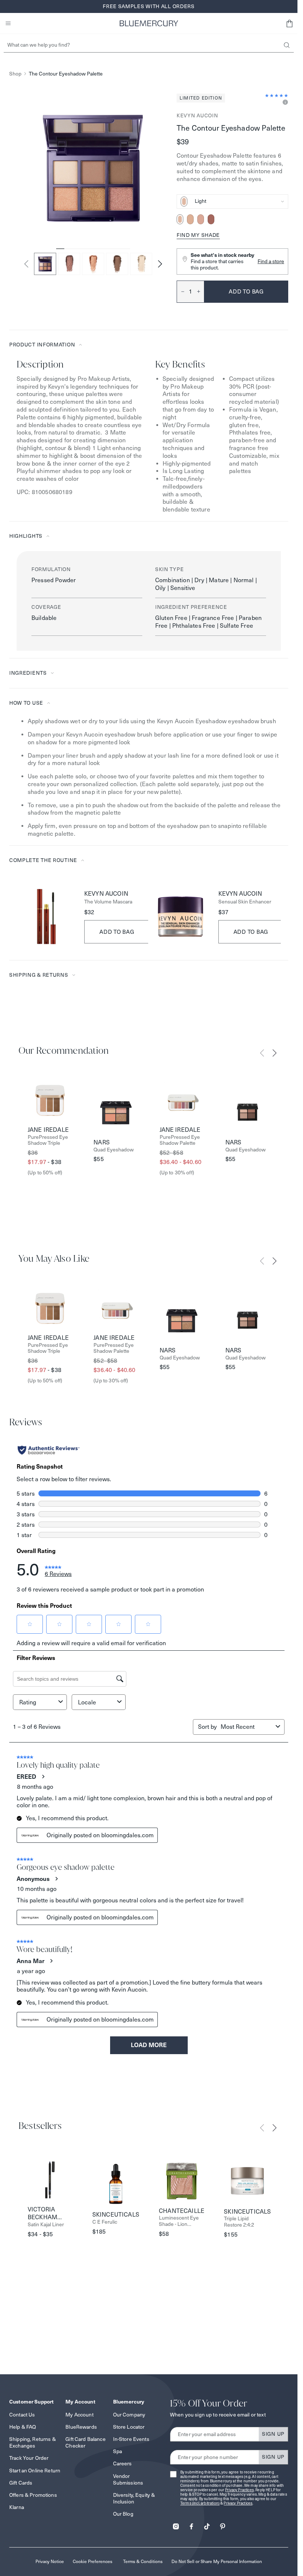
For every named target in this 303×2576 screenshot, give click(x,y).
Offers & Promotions (33, 2495)
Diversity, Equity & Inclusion (134, 2498)
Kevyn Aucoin (197, 115)
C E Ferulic (105, 2222)
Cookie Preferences (93, 2561)
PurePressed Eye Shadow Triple (48, 1140)
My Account (79, 2415)
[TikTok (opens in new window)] (207, 2524)
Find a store (271, 261)
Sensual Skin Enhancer (245, 902)
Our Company (129, 2415)
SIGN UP (273, 2434)
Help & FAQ (23, 2427)
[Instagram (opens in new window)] (176, 2524)
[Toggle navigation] (8, 23)
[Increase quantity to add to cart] (201, 292)
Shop (15, 74)
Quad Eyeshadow (114, 1150)
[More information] (284, 103)
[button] (289, 23)
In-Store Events (131, 2439)
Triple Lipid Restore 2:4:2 (239, 2222)
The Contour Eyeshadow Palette (66, 74)
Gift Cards (21, 2483)
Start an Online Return (35, 2471)
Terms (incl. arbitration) (200, 2503)
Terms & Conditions (143, 2561)
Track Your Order (29, 2458)
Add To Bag (117, 932)
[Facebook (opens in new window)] (191, 2524)
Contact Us (22, 2415)
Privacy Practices (239, 2490)
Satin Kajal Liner (46, 2225)
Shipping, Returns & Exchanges (33, 2442)
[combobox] (232, 202)
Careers (122, 2463)
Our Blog (123, 2514)
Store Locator (129, 2427)
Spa (118, 2451)
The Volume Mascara (108, 902)
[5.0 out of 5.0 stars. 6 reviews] (277, 95)
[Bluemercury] (149, 23)
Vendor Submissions (128, 2479)
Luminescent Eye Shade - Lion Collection (179, 2221)
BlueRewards (81, 2427)
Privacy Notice (50, 2561)
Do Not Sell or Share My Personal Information (217, 2561)
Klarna (17, 2507)
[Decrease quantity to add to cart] (181, 292)
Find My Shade (198, 235)
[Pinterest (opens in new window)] (222, 2524)
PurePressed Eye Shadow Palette (180, 1140)
